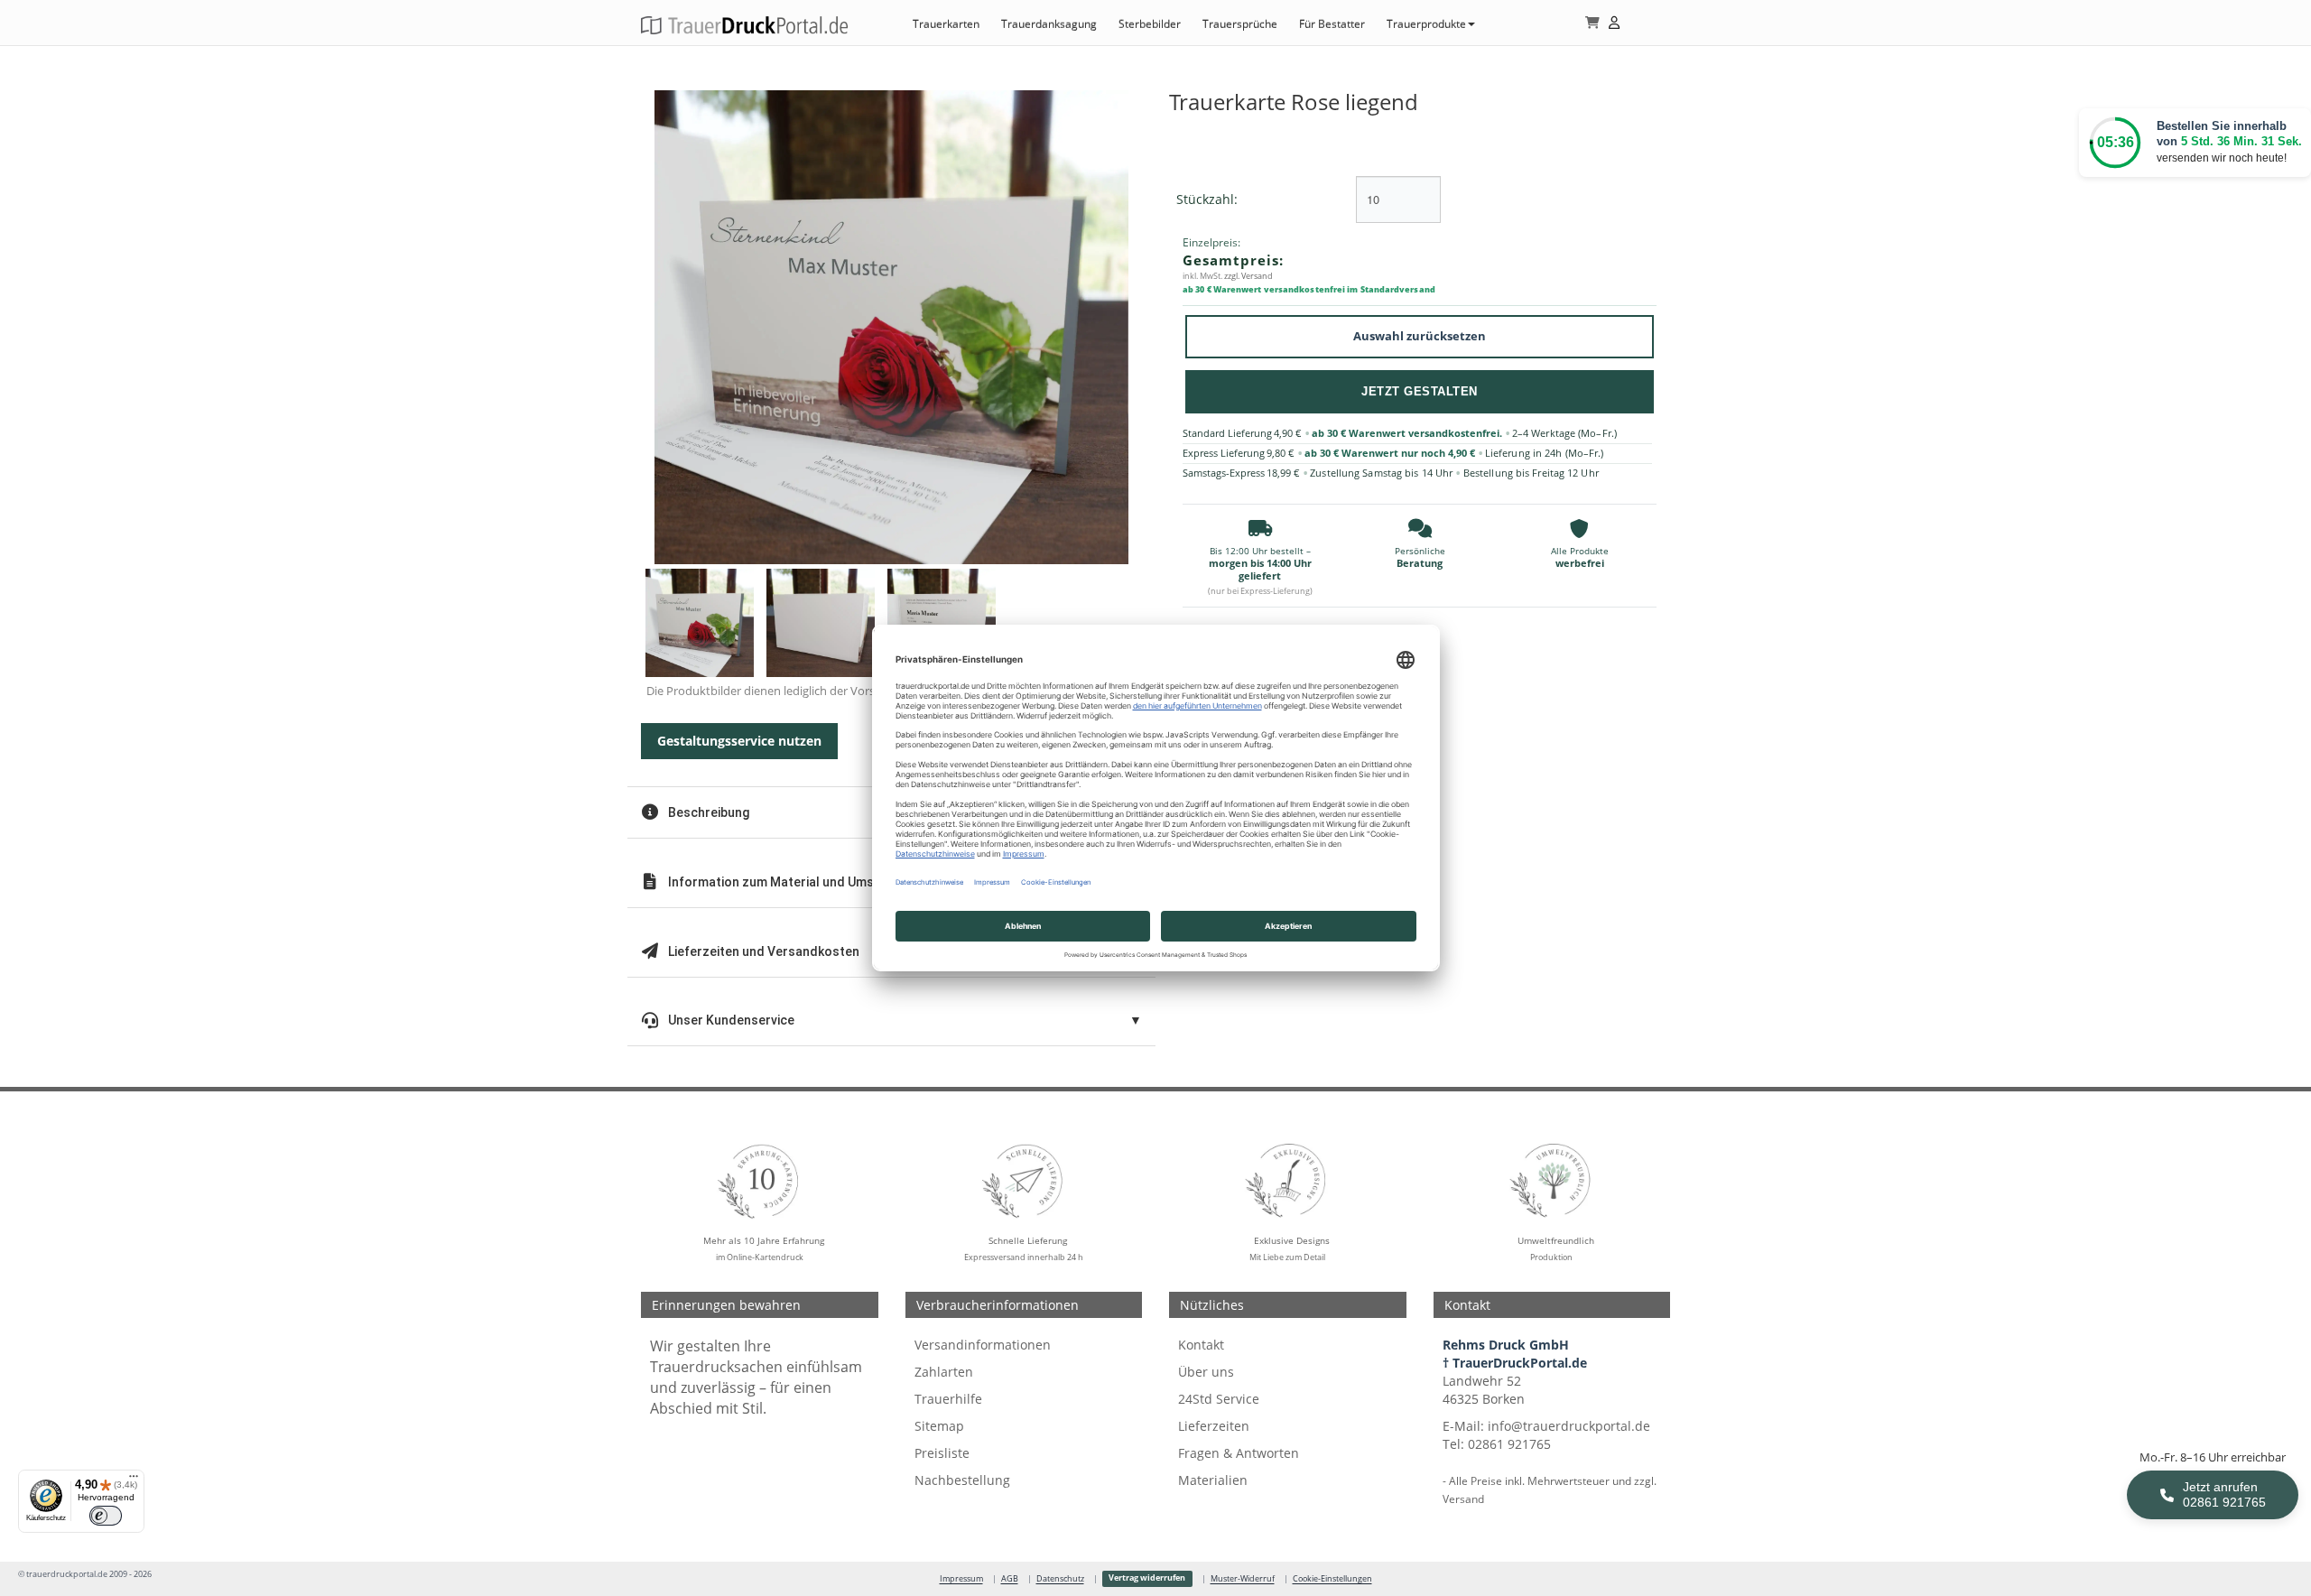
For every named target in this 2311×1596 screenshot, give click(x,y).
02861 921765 (1509, 1444)
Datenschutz (1060, 1579)
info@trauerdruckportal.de (1569, 1426)
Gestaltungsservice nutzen (739, 741)
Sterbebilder (1150, 24)
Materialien (1213, 1480)
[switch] (106, 1516)
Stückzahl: (1207, 199)
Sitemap (939, 1426)
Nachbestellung (962, 1480)
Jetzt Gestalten (1420, 391)
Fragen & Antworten (1239, 1453)
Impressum (961, 1579)
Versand (1463, 1499)
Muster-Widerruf (1243, 1579)
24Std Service (1219, 1399)
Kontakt (1201, 1345)
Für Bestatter (1332, 24)
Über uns (1206, 1372)
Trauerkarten (946, 24)
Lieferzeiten (1214, 1426)
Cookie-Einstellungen (1332, 1579)
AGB (1010, 1579)
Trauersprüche (1240, 24)
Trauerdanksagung (1049, 24)
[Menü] (134, 1480)
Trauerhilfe (948, 1399)
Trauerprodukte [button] (1426, 24)
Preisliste (942, 1453)
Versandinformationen (983, 1345)
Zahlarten (944, 1372)
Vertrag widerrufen (1147, 1578)
